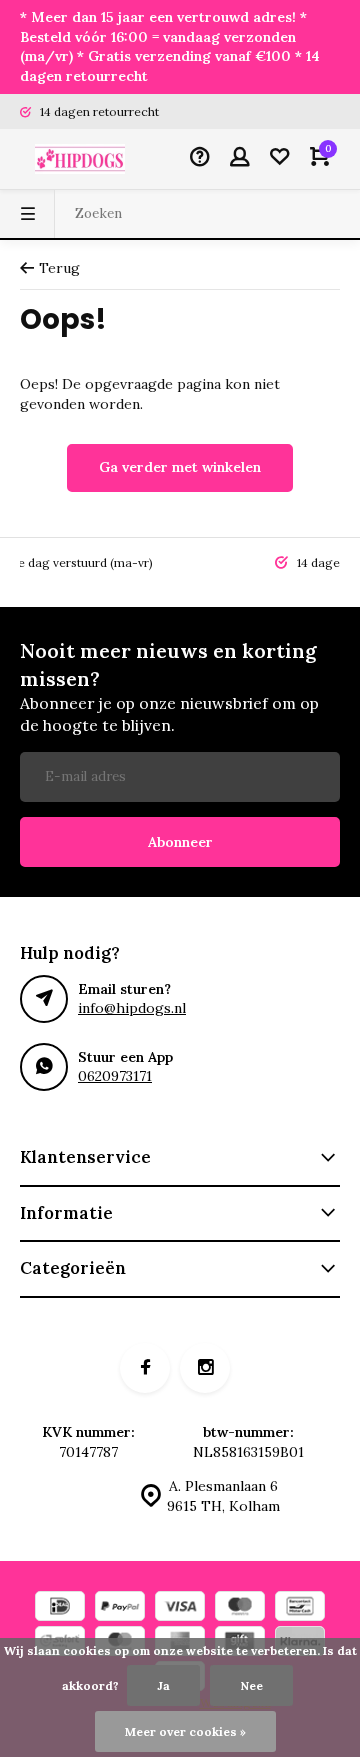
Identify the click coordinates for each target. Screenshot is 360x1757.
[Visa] (180, 1608)
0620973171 (115, 1076)
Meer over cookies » (185, 1731)
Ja (163, 1685)
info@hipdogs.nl (132, 1008)
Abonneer (180, 842)
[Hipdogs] (80, 159)
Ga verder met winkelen (180, 467)
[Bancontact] (300, 1608)
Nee (251, 1685)
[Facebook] (145, 1368)
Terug (59, 268)
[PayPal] (120, 1608)
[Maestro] (240, 1608)
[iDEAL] (60, 1608)
